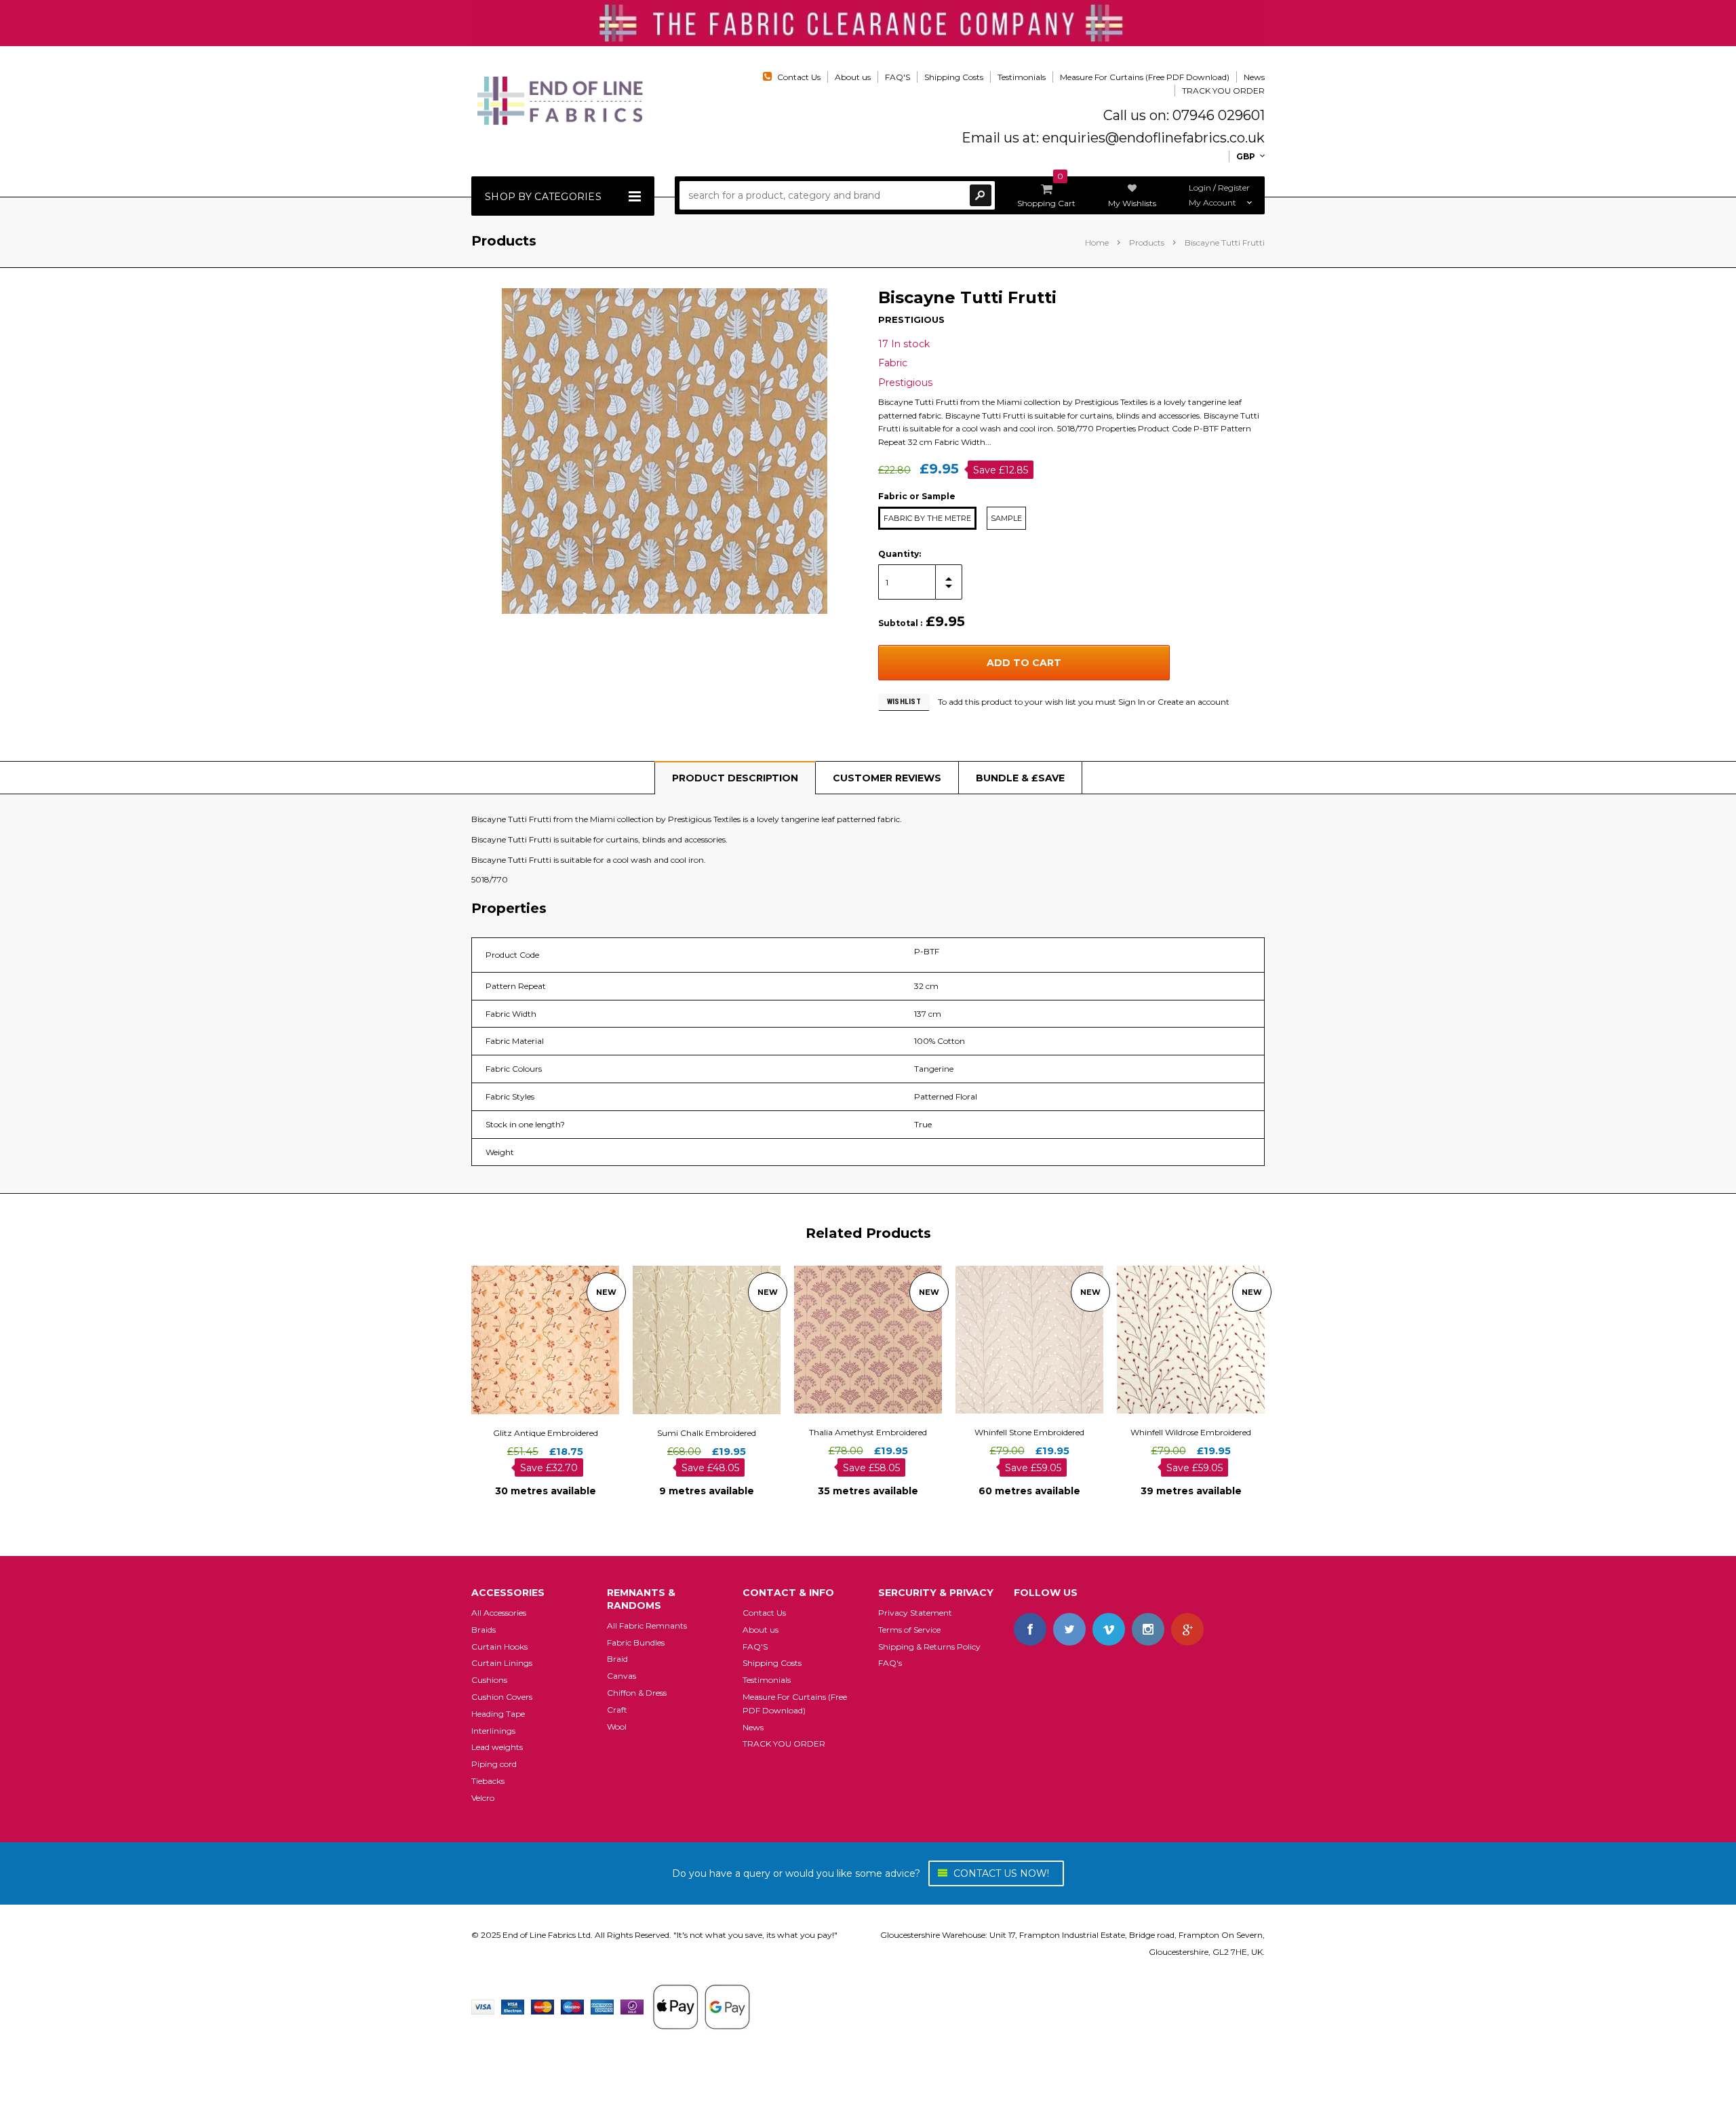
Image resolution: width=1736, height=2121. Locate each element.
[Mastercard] (542, 2006)
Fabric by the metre (927, 518)
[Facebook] (1030, 1629)
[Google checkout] (701, 2006)
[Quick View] (533, 1340)
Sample (1006, 518)
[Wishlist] (557, 1340)
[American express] (602, 2006)
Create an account (1193, 702)
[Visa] (483, 2006)
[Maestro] (572, 2006)
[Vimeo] (1109, 1629)
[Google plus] (1187, 1629)
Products (1147, 242)
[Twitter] (1069, 1629)
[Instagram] (1148, 1629)
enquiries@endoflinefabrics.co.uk (1153, 138)
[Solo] (632, 2006)
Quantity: (900, 554)
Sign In (1132, 702)
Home (1097, 242)
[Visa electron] (513, 2006)
